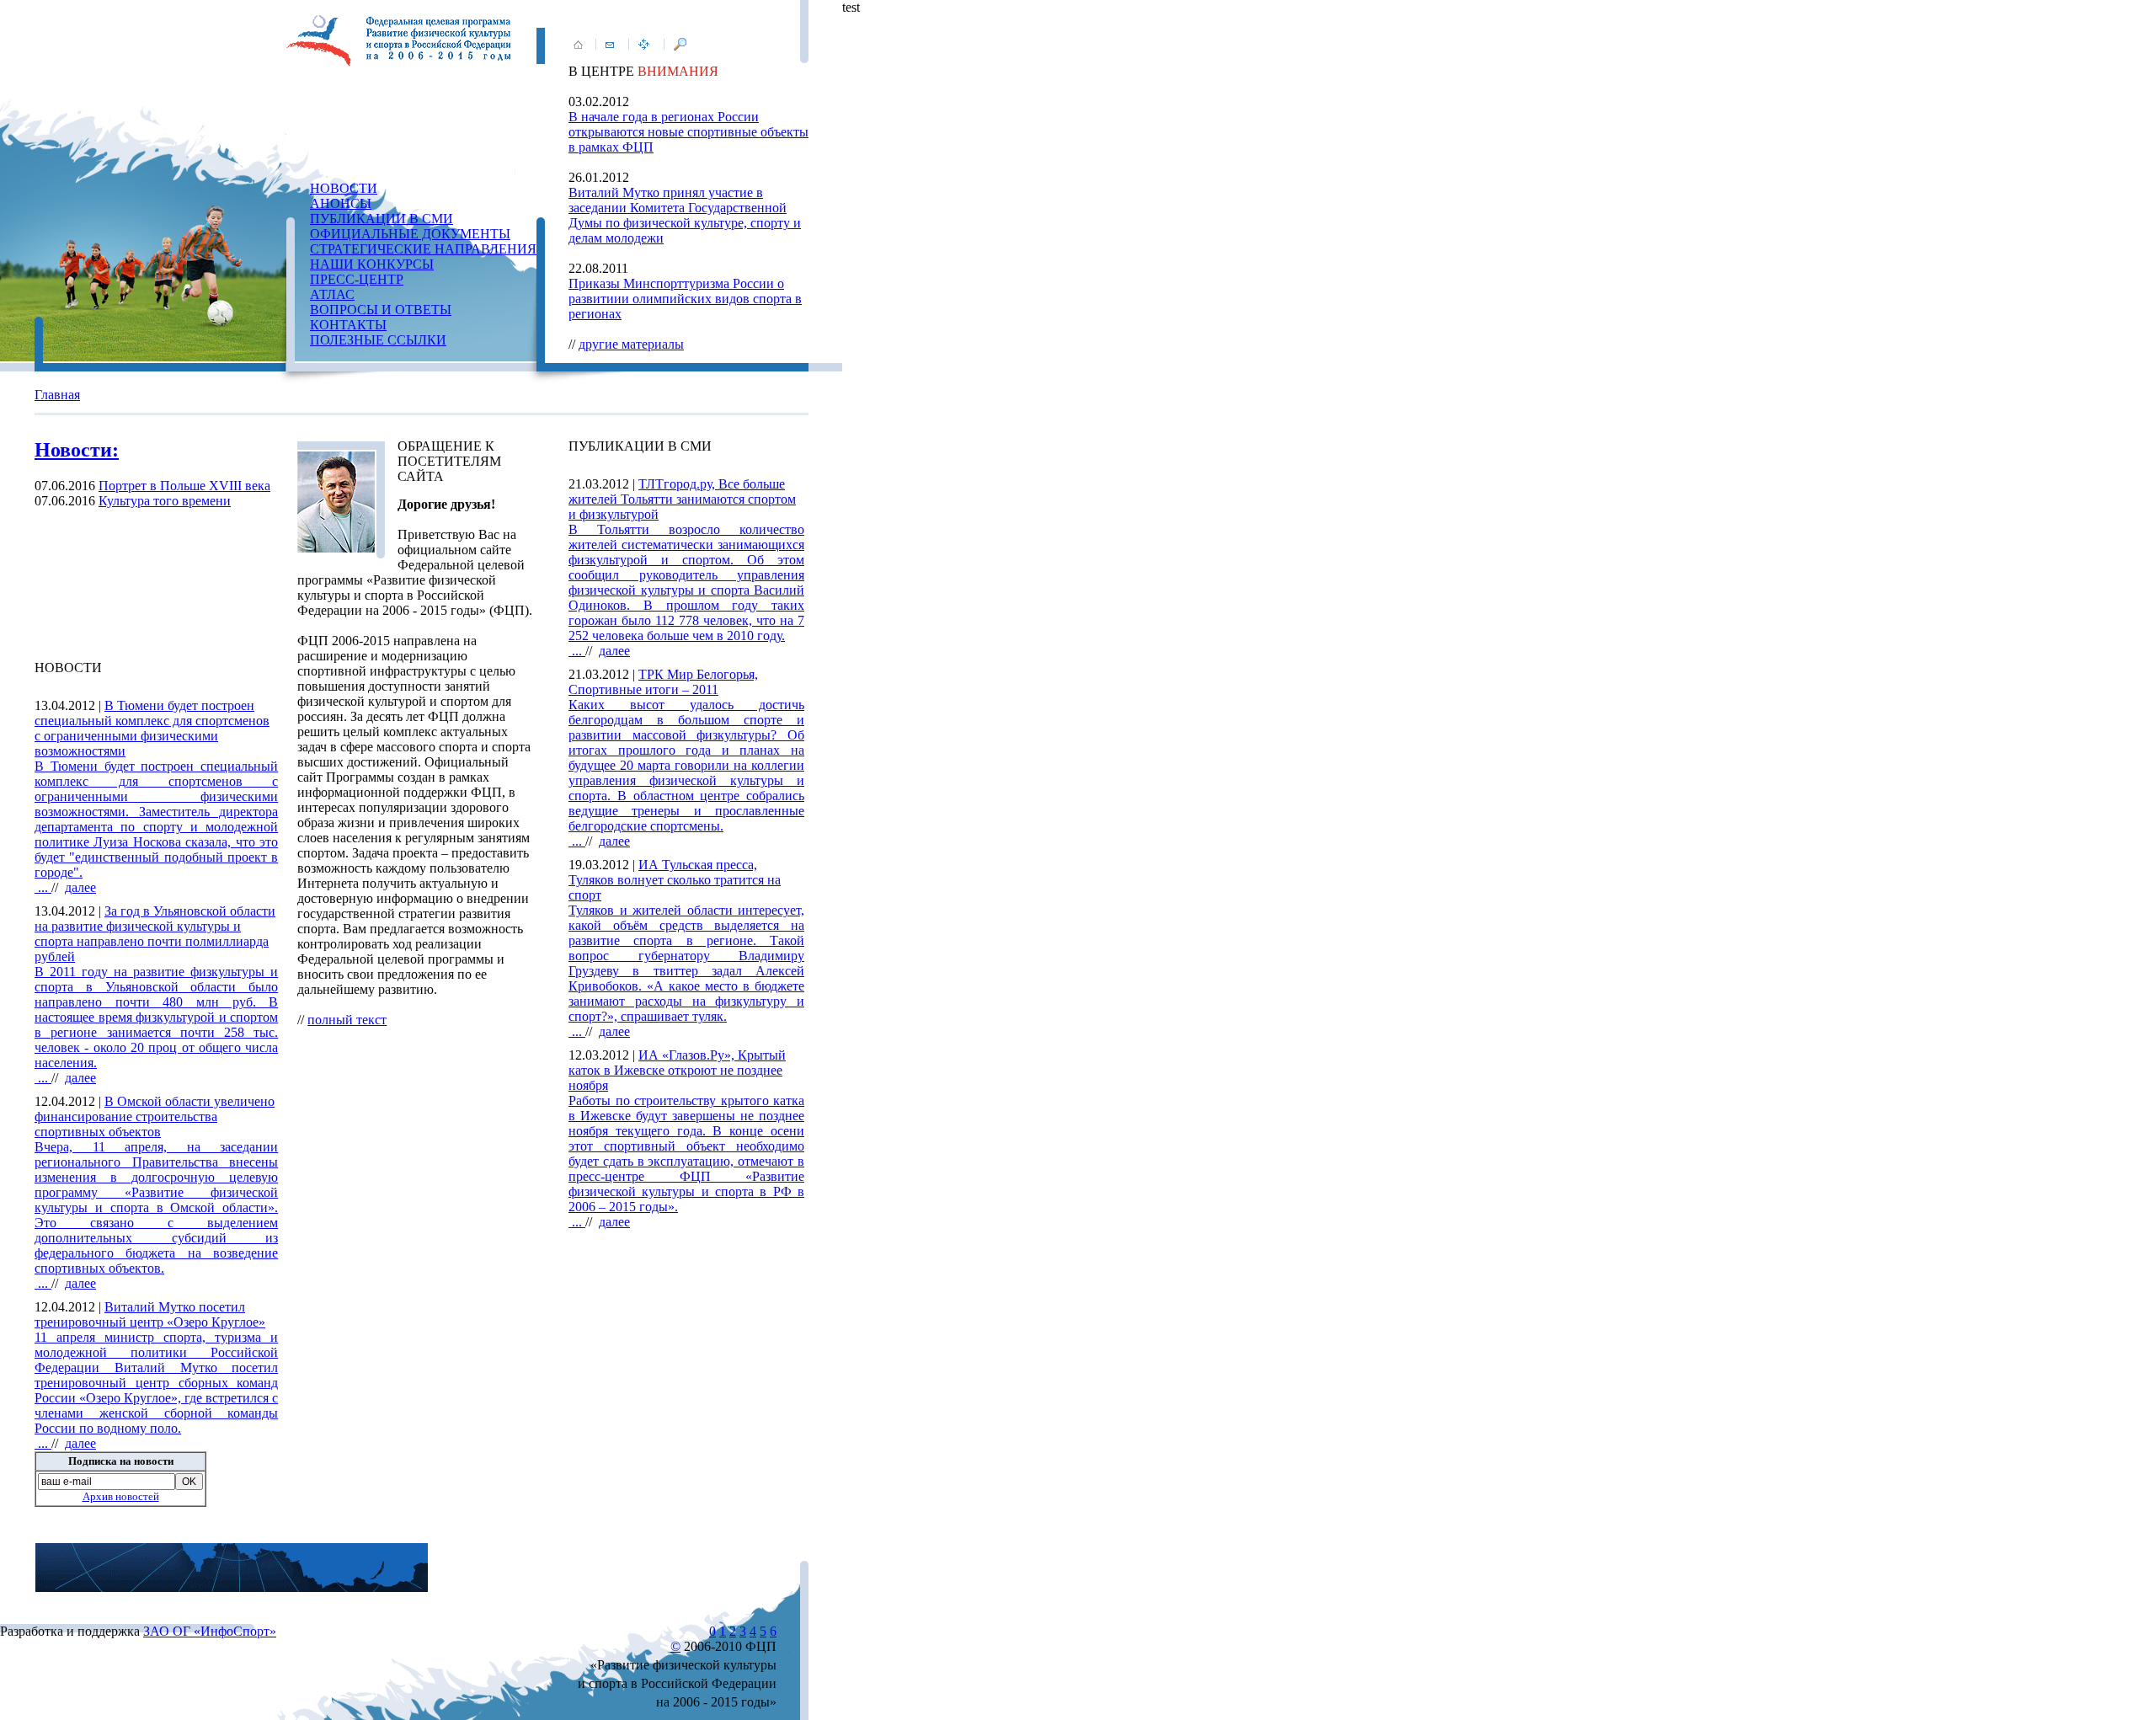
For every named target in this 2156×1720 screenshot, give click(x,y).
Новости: (77, 450)
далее (80, 887)
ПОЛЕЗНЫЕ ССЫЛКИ (378, 340)
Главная (57, 395)
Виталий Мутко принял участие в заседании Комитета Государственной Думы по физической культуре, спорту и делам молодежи (685, 215)
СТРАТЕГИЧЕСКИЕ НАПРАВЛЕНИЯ (423, 249)
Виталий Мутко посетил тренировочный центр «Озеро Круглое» (150, 1314)
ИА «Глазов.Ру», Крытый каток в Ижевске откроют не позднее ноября (677, 1070)
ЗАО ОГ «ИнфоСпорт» (210, 1631)
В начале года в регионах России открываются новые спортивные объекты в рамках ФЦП (688, 132)
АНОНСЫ (341, 203)
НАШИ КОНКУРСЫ (372, 264)
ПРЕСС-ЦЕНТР (357, 279)
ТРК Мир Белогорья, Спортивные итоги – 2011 (663, 682)
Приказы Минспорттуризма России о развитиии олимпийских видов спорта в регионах (685, 299)
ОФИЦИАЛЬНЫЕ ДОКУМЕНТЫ (410, 234)
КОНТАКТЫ (348, 325)
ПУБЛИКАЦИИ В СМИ (382, 219)
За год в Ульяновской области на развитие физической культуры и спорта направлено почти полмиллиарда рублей (155, 934)
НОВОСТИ (344, 188)
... (156, 827)
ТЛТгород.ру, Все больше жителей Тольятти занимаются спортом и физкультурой (682, 499)
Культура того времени (165, 501)
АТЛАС (332, 294)
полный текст (347, 1020)
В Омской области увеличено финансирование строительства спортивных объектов (155, 1116)
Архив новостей (121, 1496)
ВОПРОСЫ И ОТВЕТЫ (381, 310)
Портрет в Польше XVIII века (184, 486)
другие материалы (631, 344)
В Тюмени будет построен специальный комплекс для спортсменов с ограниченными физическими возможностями (152, 728)
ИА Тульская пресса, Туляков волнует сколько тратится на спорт (675, 880)
